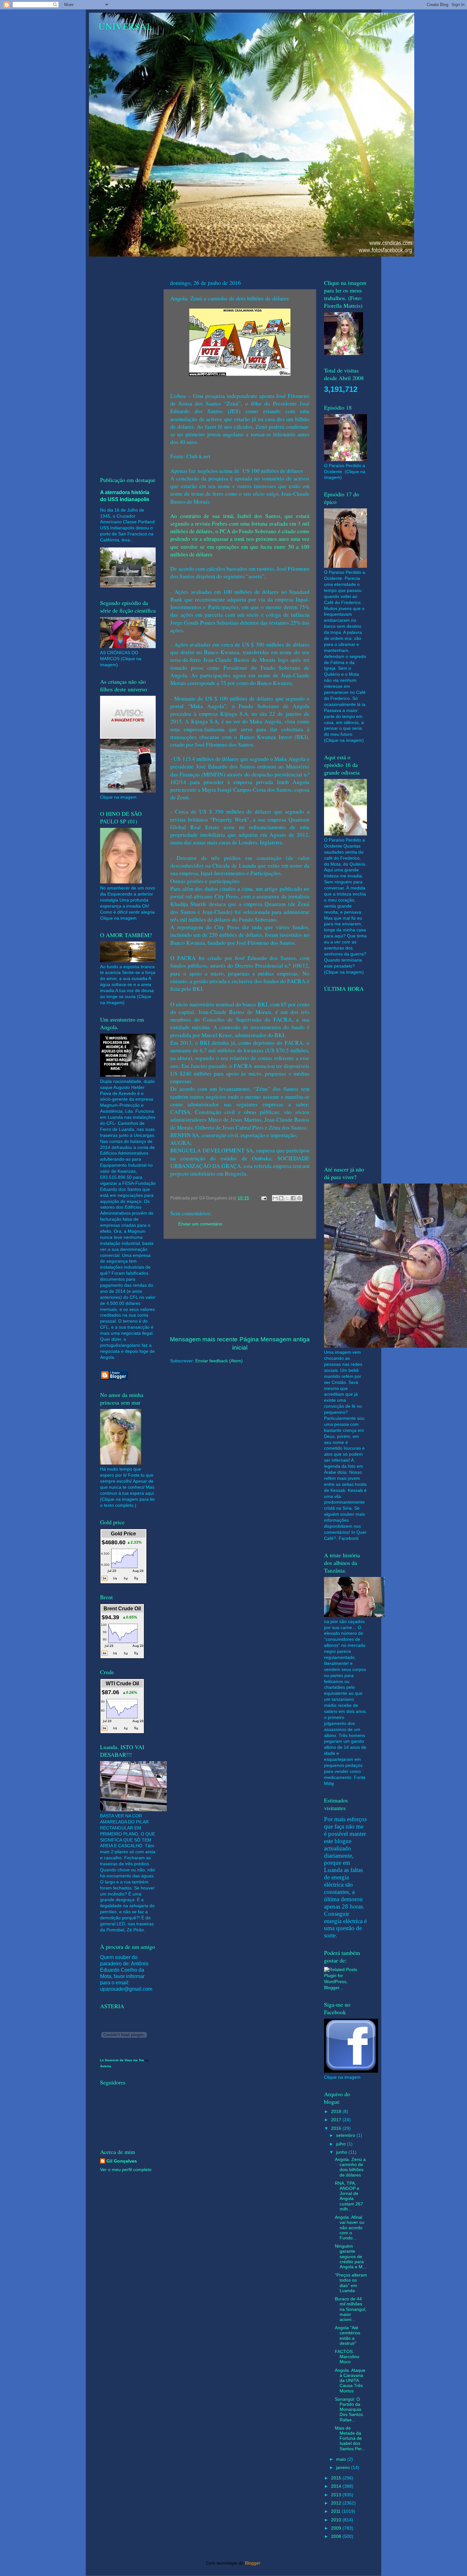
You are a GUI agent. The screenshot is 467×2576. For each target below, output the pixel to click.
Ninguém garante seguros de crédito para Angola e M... (351, 2257)
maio (342, 2459)
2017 (337, 2120)
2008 (337, 2536)
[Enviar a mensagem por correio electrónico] (264, 1198)
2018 (337, 2112)
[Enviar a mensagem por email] (275, 1198)
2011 (336, 2511)
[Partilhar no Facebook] (293, 1198)
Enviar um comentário (200, 1224)
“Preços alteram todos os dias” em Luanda (351, 2283)
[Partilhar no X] (287, 1198)
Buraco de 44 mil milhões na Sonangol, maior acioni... (351, 2309)
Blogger (253, 2563)
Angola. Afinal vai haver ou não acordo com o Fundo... (350, 2228)
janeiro (344, 2468)
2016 (337, 2128)
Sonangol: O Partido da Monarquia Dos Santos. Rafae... (349, 2410)
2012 (337, 2503)
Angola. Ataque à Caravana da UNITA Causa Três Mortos (350, 2381)
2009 (337, 2528)
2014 (337, 2486)
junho (342, 2152)
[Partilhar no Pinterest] (299, 1198)
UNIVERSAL (125, 26)
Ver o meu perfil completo (126, 2170)
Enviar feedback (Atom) (219, 1361)
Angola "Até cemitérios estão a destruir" (348, 2336)
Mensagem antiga (285, 1339)
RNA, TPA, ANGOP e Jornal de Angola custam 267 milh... (349, 2196)
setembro (346, 2135)
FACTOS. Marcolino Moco (347, 2357)
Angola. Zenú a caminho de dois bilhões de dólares (350, 2167)
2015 (337, 2478)
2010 (337, 2520)
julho (342, 2144)
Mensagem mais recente (204, 1339)
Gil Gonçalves (122, 2161)
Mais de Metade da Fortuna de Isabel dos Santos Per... (350, 2438)
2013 (337, 2495)
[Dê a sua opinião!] (281, 1198)
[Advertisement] (240, 1287)
